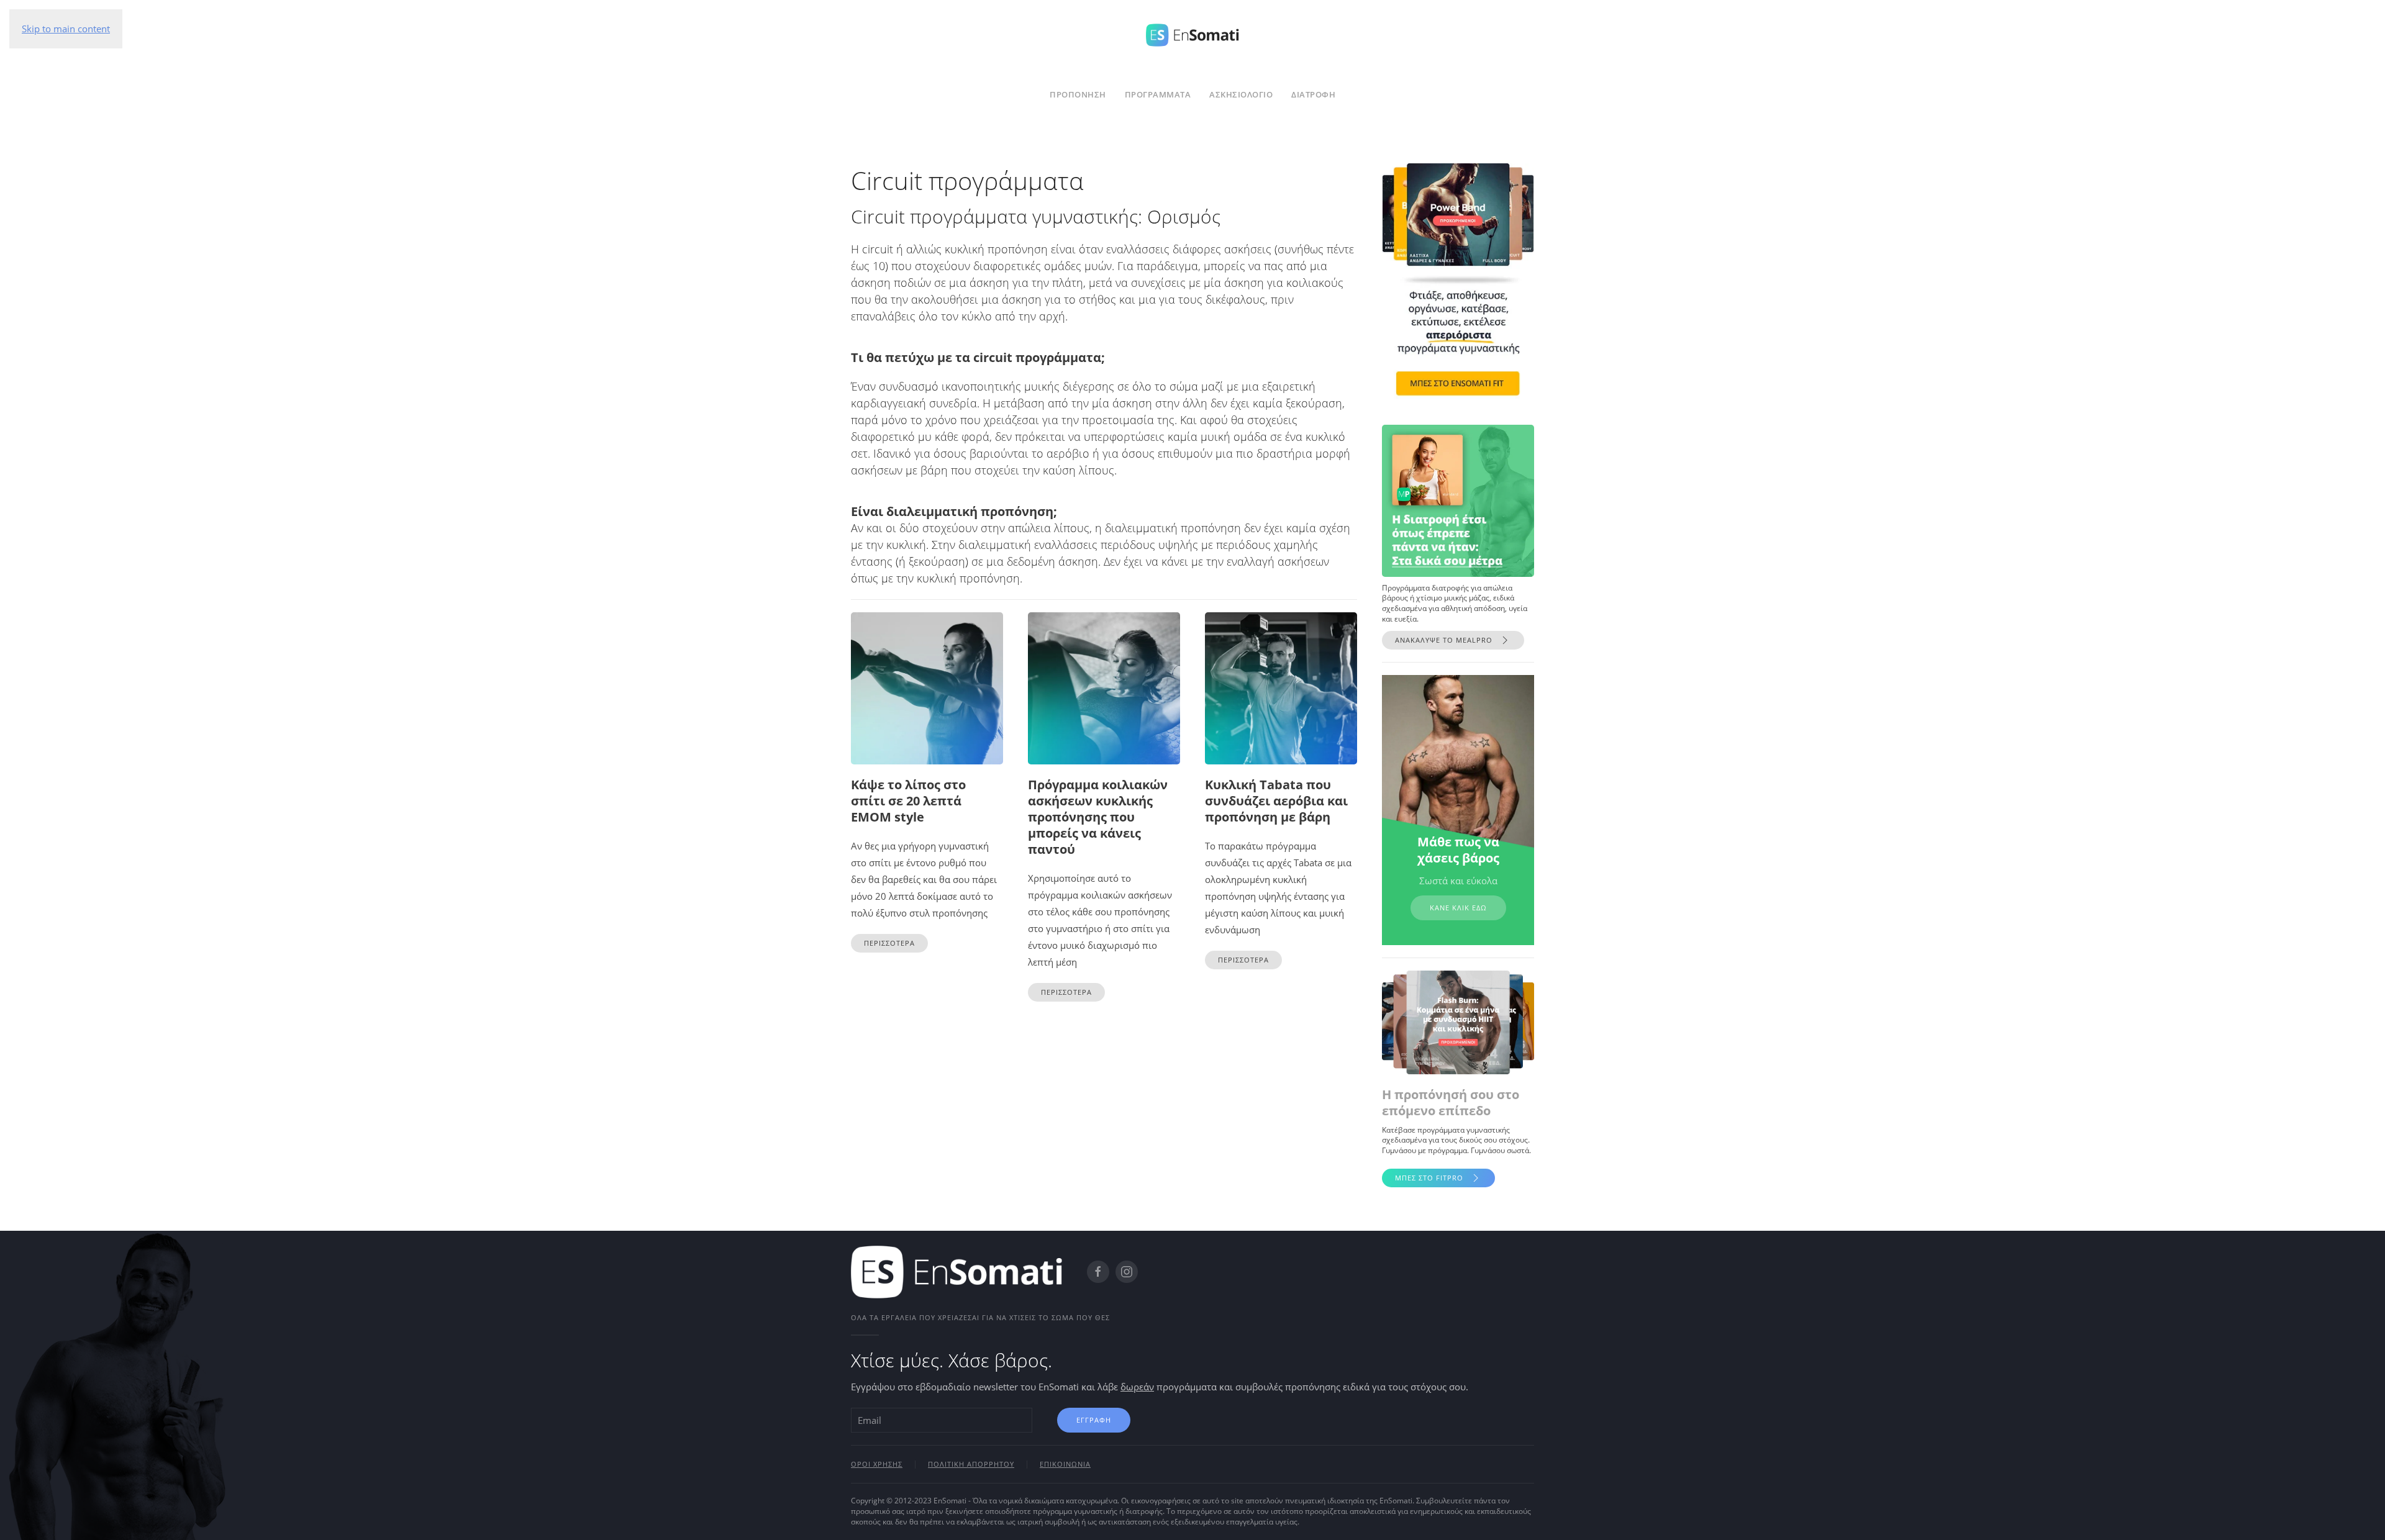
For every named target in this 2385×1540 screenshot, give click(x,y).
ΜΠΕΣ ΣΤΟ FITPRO (1429, 1178)
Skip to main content (66, 29)
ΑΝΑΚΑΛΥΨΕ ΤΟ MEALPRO (1444, 640)
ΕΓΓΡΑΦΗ (1094, 1420)
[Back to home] (1192, 33)
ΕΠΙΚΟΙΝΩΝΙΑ (1065, 1464)
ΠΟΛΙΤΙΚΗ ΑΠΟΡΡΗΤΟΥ (971, 1464)
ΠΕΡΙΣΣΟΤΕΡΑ (889, 943)
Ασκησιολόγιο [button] (1241, 94)
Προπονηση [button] (1078, 94)
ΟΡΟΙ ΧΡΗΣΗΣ (877, 1464)
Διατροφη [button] (1313, 94)
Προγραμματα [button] (1158, 94)
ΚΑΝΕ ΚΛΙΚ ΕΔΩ (1458, 908)
